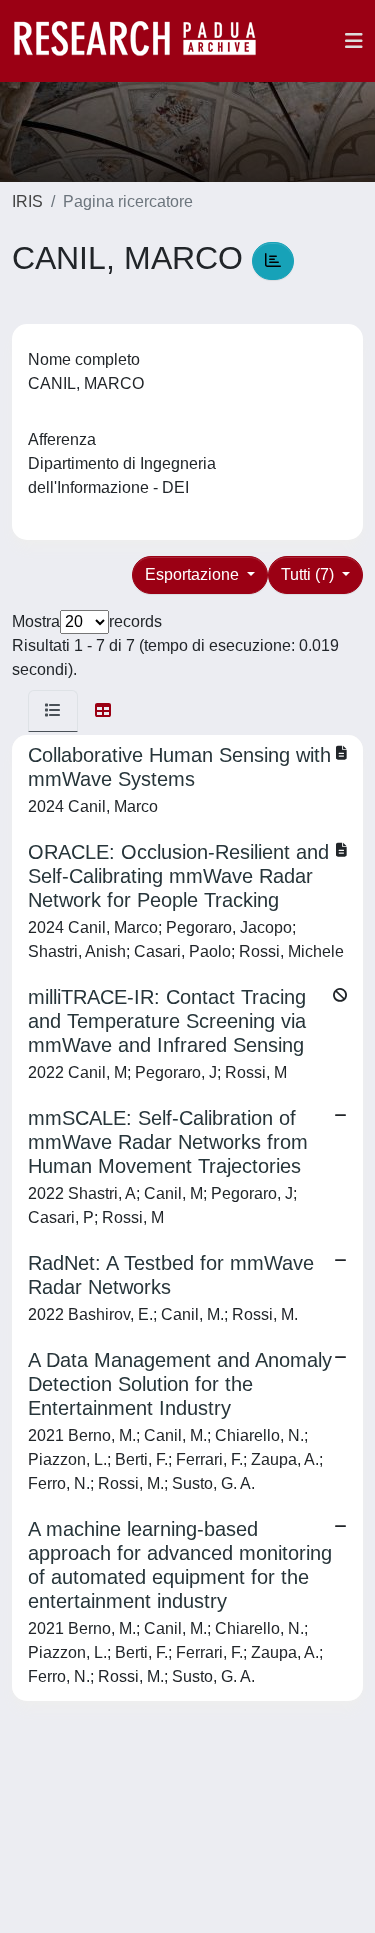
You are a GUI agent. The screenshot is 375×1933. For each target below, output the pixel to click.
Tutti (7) (309, 574)
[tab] (53, 711)
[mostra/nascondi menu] (354, 41)
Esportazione (194, 574)
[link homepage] (145, 41)
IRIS (27, 201)
